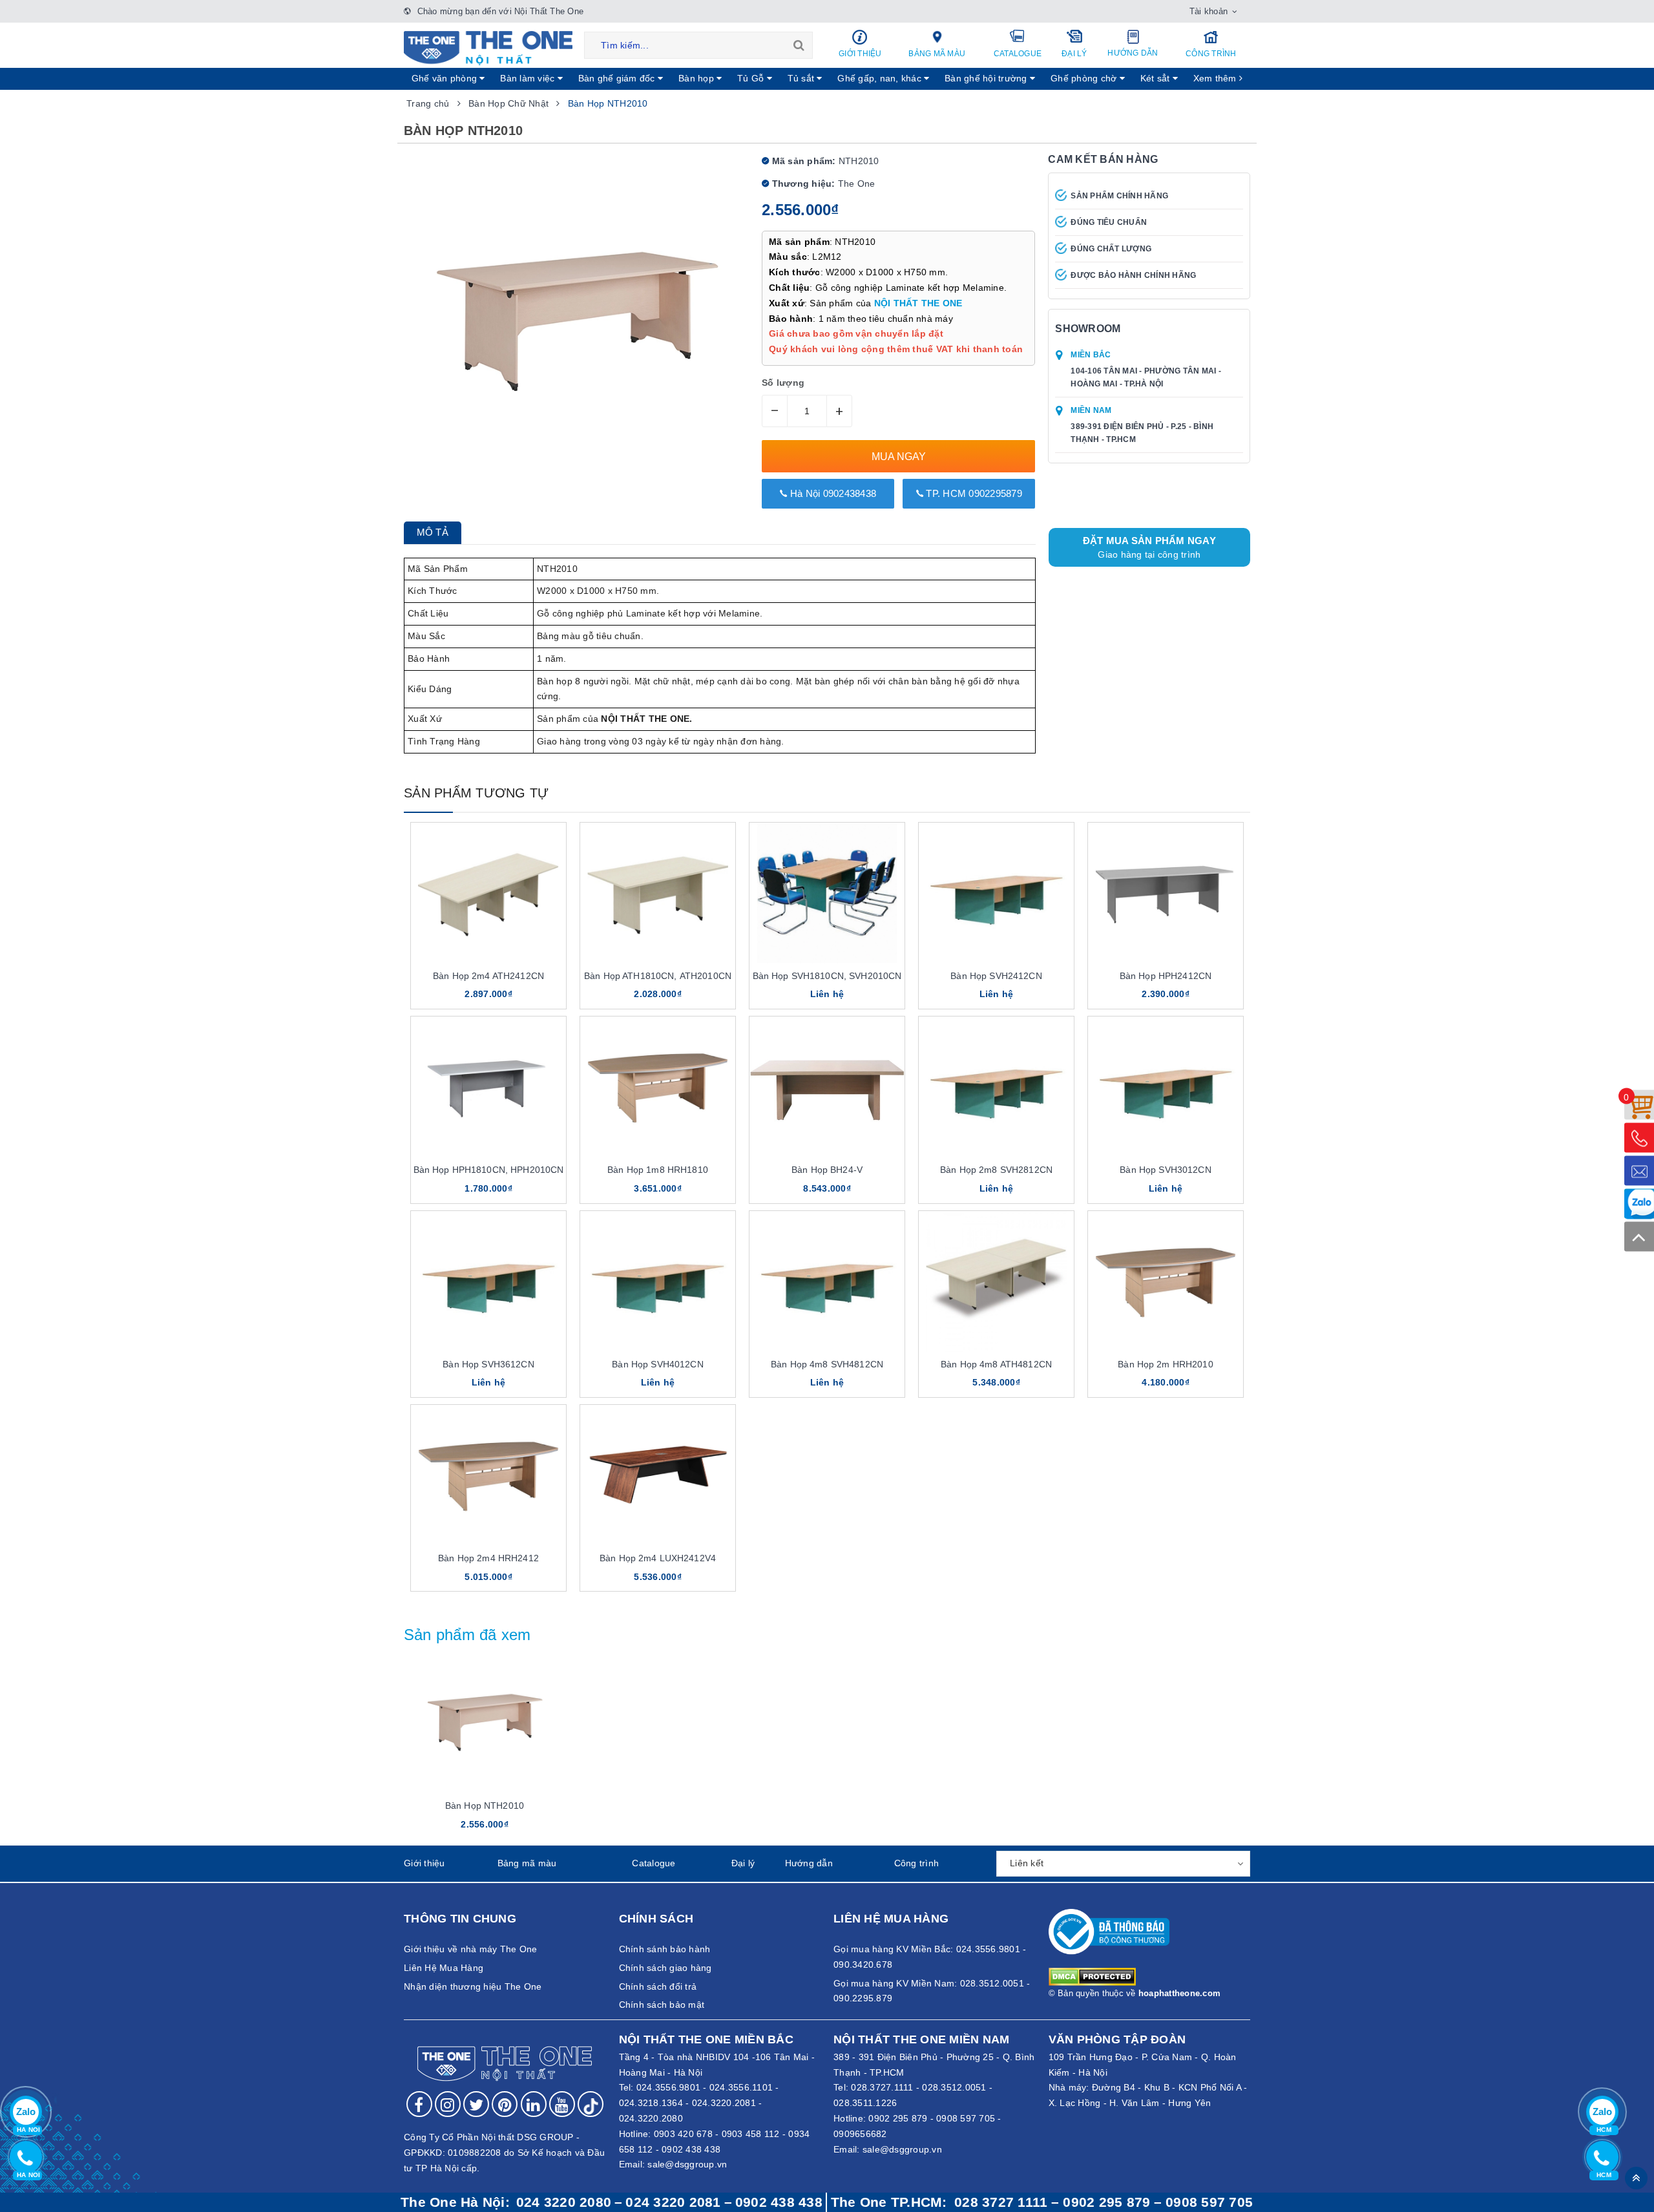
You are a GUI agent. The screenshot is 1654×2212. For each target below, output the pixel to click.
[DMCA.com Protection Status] (1092, 1976)
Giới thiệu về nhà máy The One (470, 1949)
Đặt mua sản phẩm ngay (1149, 547)
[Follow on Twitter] (476, 2104)
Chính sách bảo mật (662, 2005)
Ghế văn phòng (446, 78)
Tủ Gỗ (752, 78)
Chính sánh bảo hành (665, 1949)
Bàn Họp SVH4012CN (657, 1364)
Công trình (1211, 54)
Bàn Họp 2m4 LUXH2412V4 (658, 1558)
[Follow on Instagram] (448, 2104)
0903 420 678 (683, 2134)
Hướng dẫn (1133, 53)
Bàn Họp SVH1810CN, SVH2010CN (827, 976)
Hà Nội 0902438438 (832, 493)
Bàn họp (697, 78)
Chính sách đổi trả (658, 1986)
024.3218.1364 (651, 2103)
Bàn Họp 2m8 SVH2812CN (996, 1170)
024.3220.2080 (651, 2118)
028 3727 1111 (1001, 2202)
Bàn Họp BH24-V (827, 1170)
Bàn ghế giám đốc (618, 78)
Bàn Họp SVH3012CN (1165, 1170)
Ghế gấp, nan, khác (881, 78)
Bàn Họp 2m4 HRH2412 (488, 1558)
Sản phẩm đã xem (467, 1635)
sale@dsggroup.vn (687, 2164)
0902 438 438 (691, 2149)
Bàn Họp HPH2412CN (1166, 976)
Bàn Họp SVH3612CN (488, 1364)
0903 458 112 (751, 2134)
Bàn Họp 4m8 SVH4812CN (827, 1364)
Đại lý (1074, 54)
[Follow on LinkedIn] (534, 2104)
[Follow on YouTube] (562, 2104)
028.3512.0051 (954, 2087)
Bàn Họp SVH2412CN (996, 976)
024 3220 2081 (673, 2202)
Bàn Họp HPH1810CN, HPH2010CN (489, 1170)
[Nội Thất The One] (488, 47)
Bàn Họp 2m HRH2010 (1166, 1364)
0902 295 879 (898, 2118)
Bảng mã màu (937, 54)
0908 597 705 (966, 2118)
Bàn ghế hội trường (987, 78)
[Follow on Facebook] (419, 2104)
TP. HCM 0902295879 (973, 493)
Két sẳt (1157, 78)
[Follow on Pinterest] (505, 2104)
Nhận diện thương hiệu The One (473, 1986)
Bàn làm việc (529, 78)
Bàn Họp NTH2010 (485, 1806)
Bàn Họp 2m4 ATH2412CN (488, 976)
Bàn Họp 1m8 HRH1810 (658, 1170)
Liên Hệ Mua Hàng (444, 1968)
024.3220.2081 (724, 2103)
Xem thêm (1216, 78)
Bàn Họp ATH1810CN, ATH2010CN (658, 976)
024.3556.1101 (741, 2087)
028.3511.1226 (865, 2103)
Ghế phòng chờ (1085, 78)
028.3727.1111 (882, 2087)
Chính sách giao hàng (665, 1968)
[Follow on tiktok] (591, 2104)
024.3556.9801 (668, 2087)
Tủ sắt (802, 78)
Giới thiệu (860, 54)
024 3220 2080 (564, 2202)
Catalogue (1018, 54)
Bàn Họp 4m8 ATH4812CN (996, 1364)
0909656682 (860, 2134)
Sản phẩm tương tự (476, 793)
